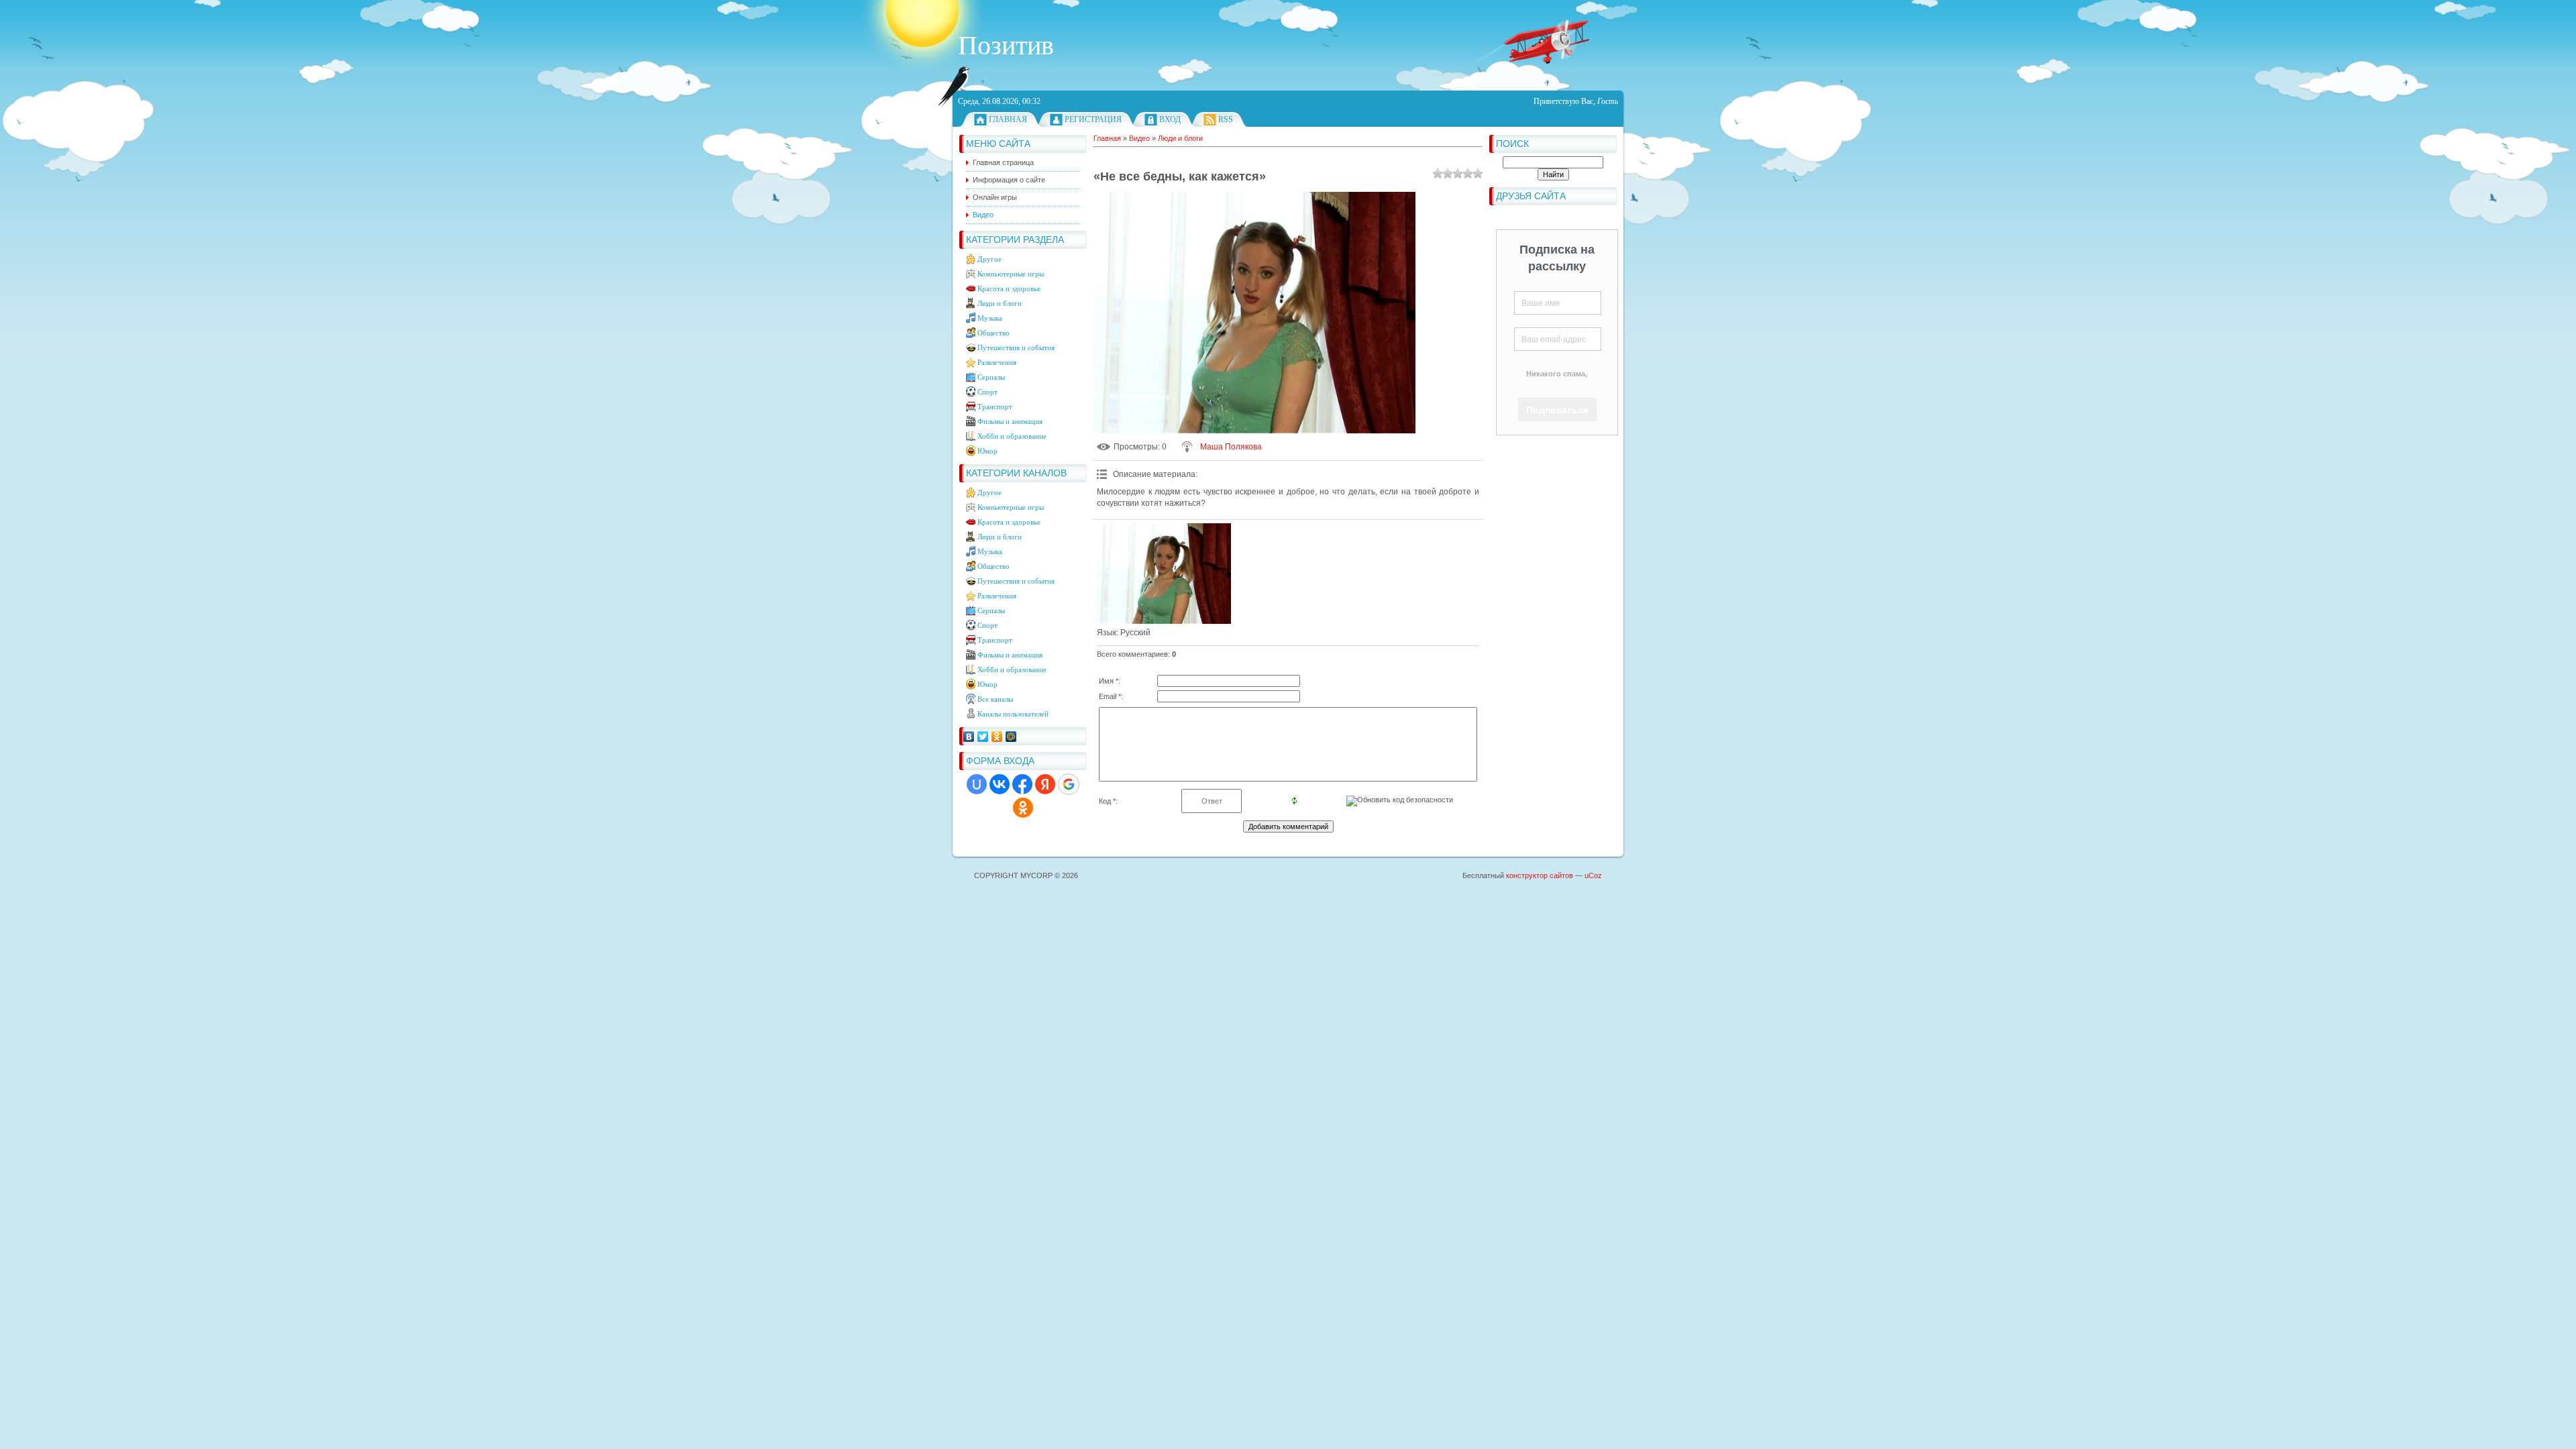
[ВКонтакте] (969, 737)
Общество (994, 333)
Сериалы (991, 377)
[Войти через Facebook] (1022, 784)
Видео (1139, 138)
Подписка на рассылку (1557, 258)
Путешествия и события (1016, 347)
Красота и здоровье (1009, 288)
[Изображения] (1164, 574)
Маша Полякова (1231, 447)
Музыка (990, 318)
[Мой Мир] (1011, 737)
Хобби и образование (1012, 436)
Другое (989, 259)
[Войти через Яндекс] (1045, 784)
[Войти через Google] (1069, 784)
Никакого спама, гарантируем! (1557, 382)
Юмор (987, 451)
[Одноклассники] (997, 737)
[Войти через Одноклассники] (1023, 808)
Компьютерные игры (1011, 274)
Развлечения (997, 362)
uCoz (1593, 875)
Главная (1008, 119)
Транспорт (995, 407)
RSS (1226, 119)
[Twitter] (983, 737)
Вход (1170, 119)
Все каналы (995, 699)
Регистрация (1093, 119)
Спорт (987, 392)
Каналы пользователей (1013, 714)
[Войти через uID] (977, 784)
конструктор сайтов (1540, 875)
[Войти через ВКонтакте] (1000, 784)
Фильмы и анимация (1010, 421)
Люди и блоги (1000, 303)
